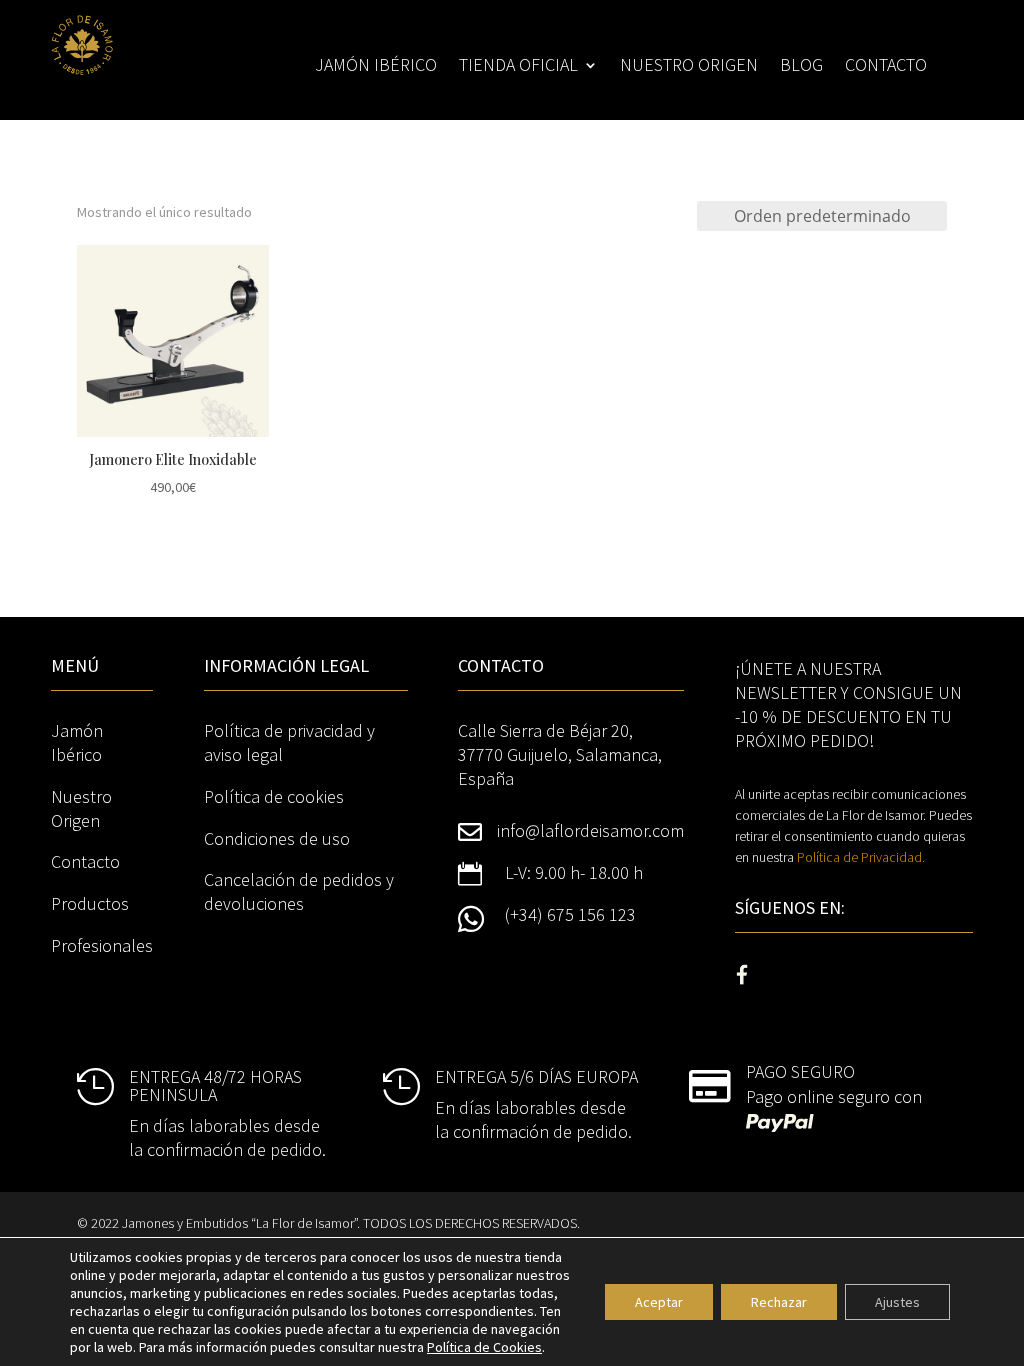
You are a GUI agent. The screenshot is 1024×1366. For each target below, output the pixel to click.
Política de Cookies (484, 1347)
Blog (801, 67)
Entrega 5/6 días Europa (536, 1076)
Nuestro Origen (81, 808)
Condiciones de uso (277, 838)
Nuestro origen (689, 67)
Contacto (886, 67)
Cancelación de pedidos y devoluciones (299, 891)
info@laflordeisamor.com (590, 830)
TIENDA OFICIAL (518, 67)
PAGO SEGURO (800, 1071)
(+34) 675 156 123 (570, 914)
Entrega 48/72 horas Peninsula (215, 1085)
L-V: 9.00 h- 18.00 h (574, 872)
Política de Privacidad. (861, 857)
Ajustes (897, 1302)
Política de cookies (274, 796)
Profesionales (102, 945)
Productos (90, 903)
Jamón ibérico (376, 67)
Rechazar (779, 1302)
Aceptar (659, 1302)
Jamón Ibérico (77, 742)
